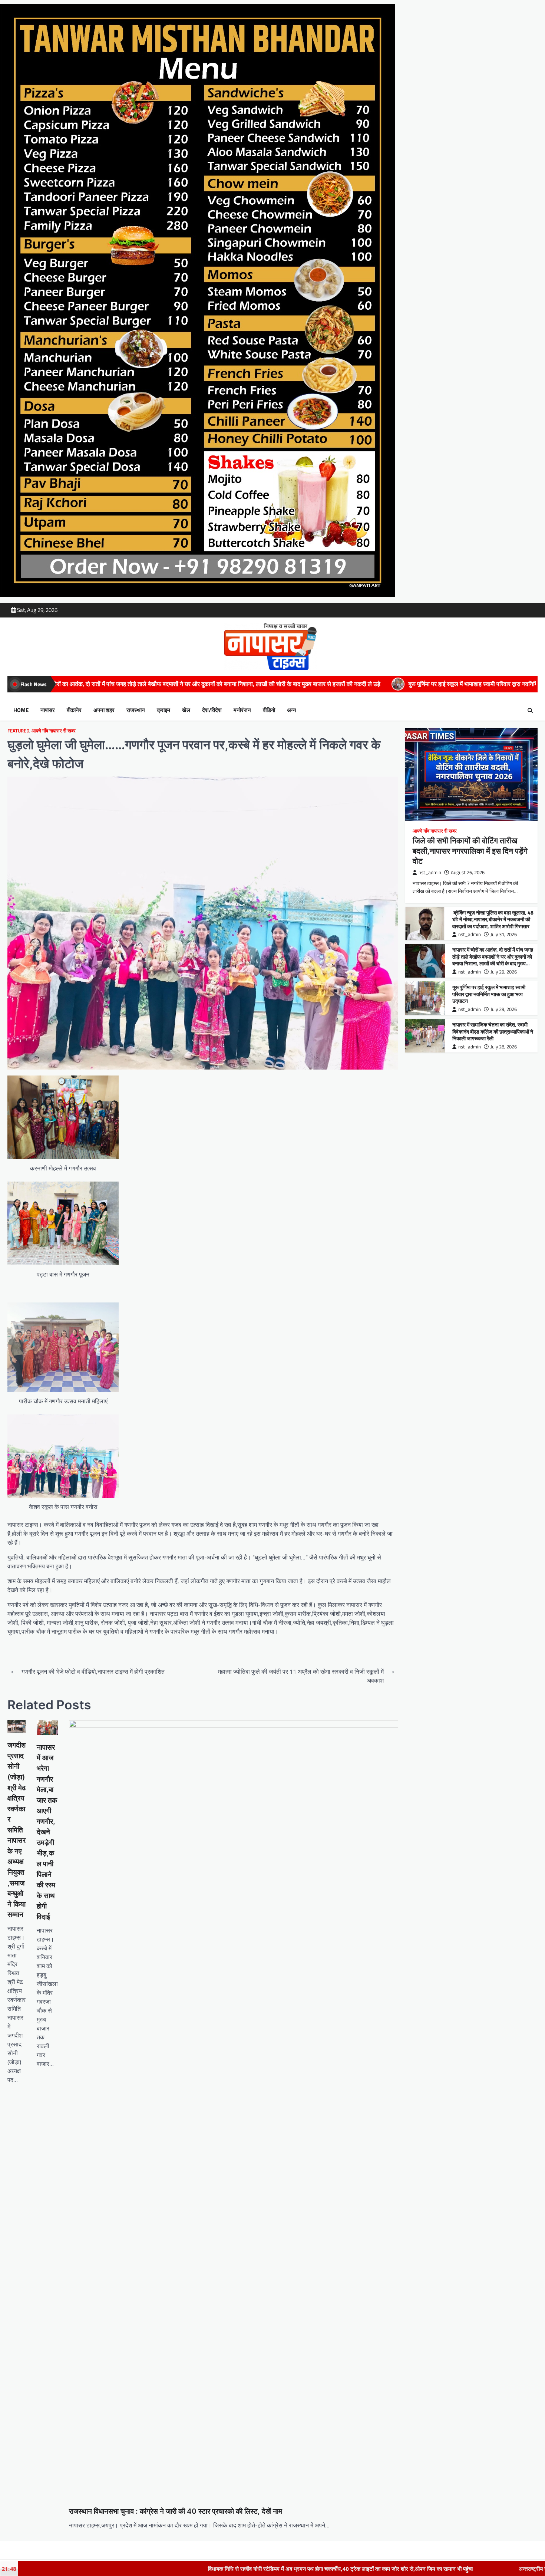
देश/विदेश (212, 710)
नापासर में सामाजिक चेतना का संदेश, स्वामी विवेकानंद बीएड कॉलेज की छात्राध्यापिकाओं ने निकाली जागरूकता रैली (493, 1032)
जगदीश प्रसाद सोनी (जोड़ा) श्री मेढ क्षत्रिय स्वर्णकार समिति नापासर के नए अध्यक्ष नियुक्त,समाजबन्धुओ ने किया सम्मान (16, 1830)
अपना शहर (104, 710)
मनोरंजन (242, 710)
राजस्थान (136, 710)
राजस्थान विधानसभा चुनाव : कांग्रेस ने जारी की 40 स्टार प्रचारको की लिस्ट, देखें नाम (176, 2511)
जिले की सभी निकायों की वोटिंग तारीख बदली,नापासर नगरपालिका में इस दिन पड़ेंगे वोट (470, 851)
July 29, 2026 (504, 972)
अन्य (291, 710)
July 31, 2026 (504, 934)
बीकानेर (74, 710)
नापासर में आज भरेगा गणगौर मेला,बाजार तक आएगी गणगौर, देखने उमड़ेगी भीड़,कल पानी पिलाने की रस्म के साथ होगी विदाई (47, 1832)
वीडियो (269, 710)
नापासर (48, 710)
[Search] (530, 711)
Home (21, 710)
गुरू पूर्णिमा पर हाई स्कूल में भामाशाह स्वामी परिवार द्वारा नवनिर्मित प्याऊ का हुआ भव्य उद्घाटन (274, 684)
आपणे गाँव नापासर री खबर (54, 731)
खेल (186, 710)
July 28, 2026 (504, 1047)
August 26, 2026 (468, 872)
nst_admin (430, 872)
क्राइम (163, 710)
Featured (18, 731)
